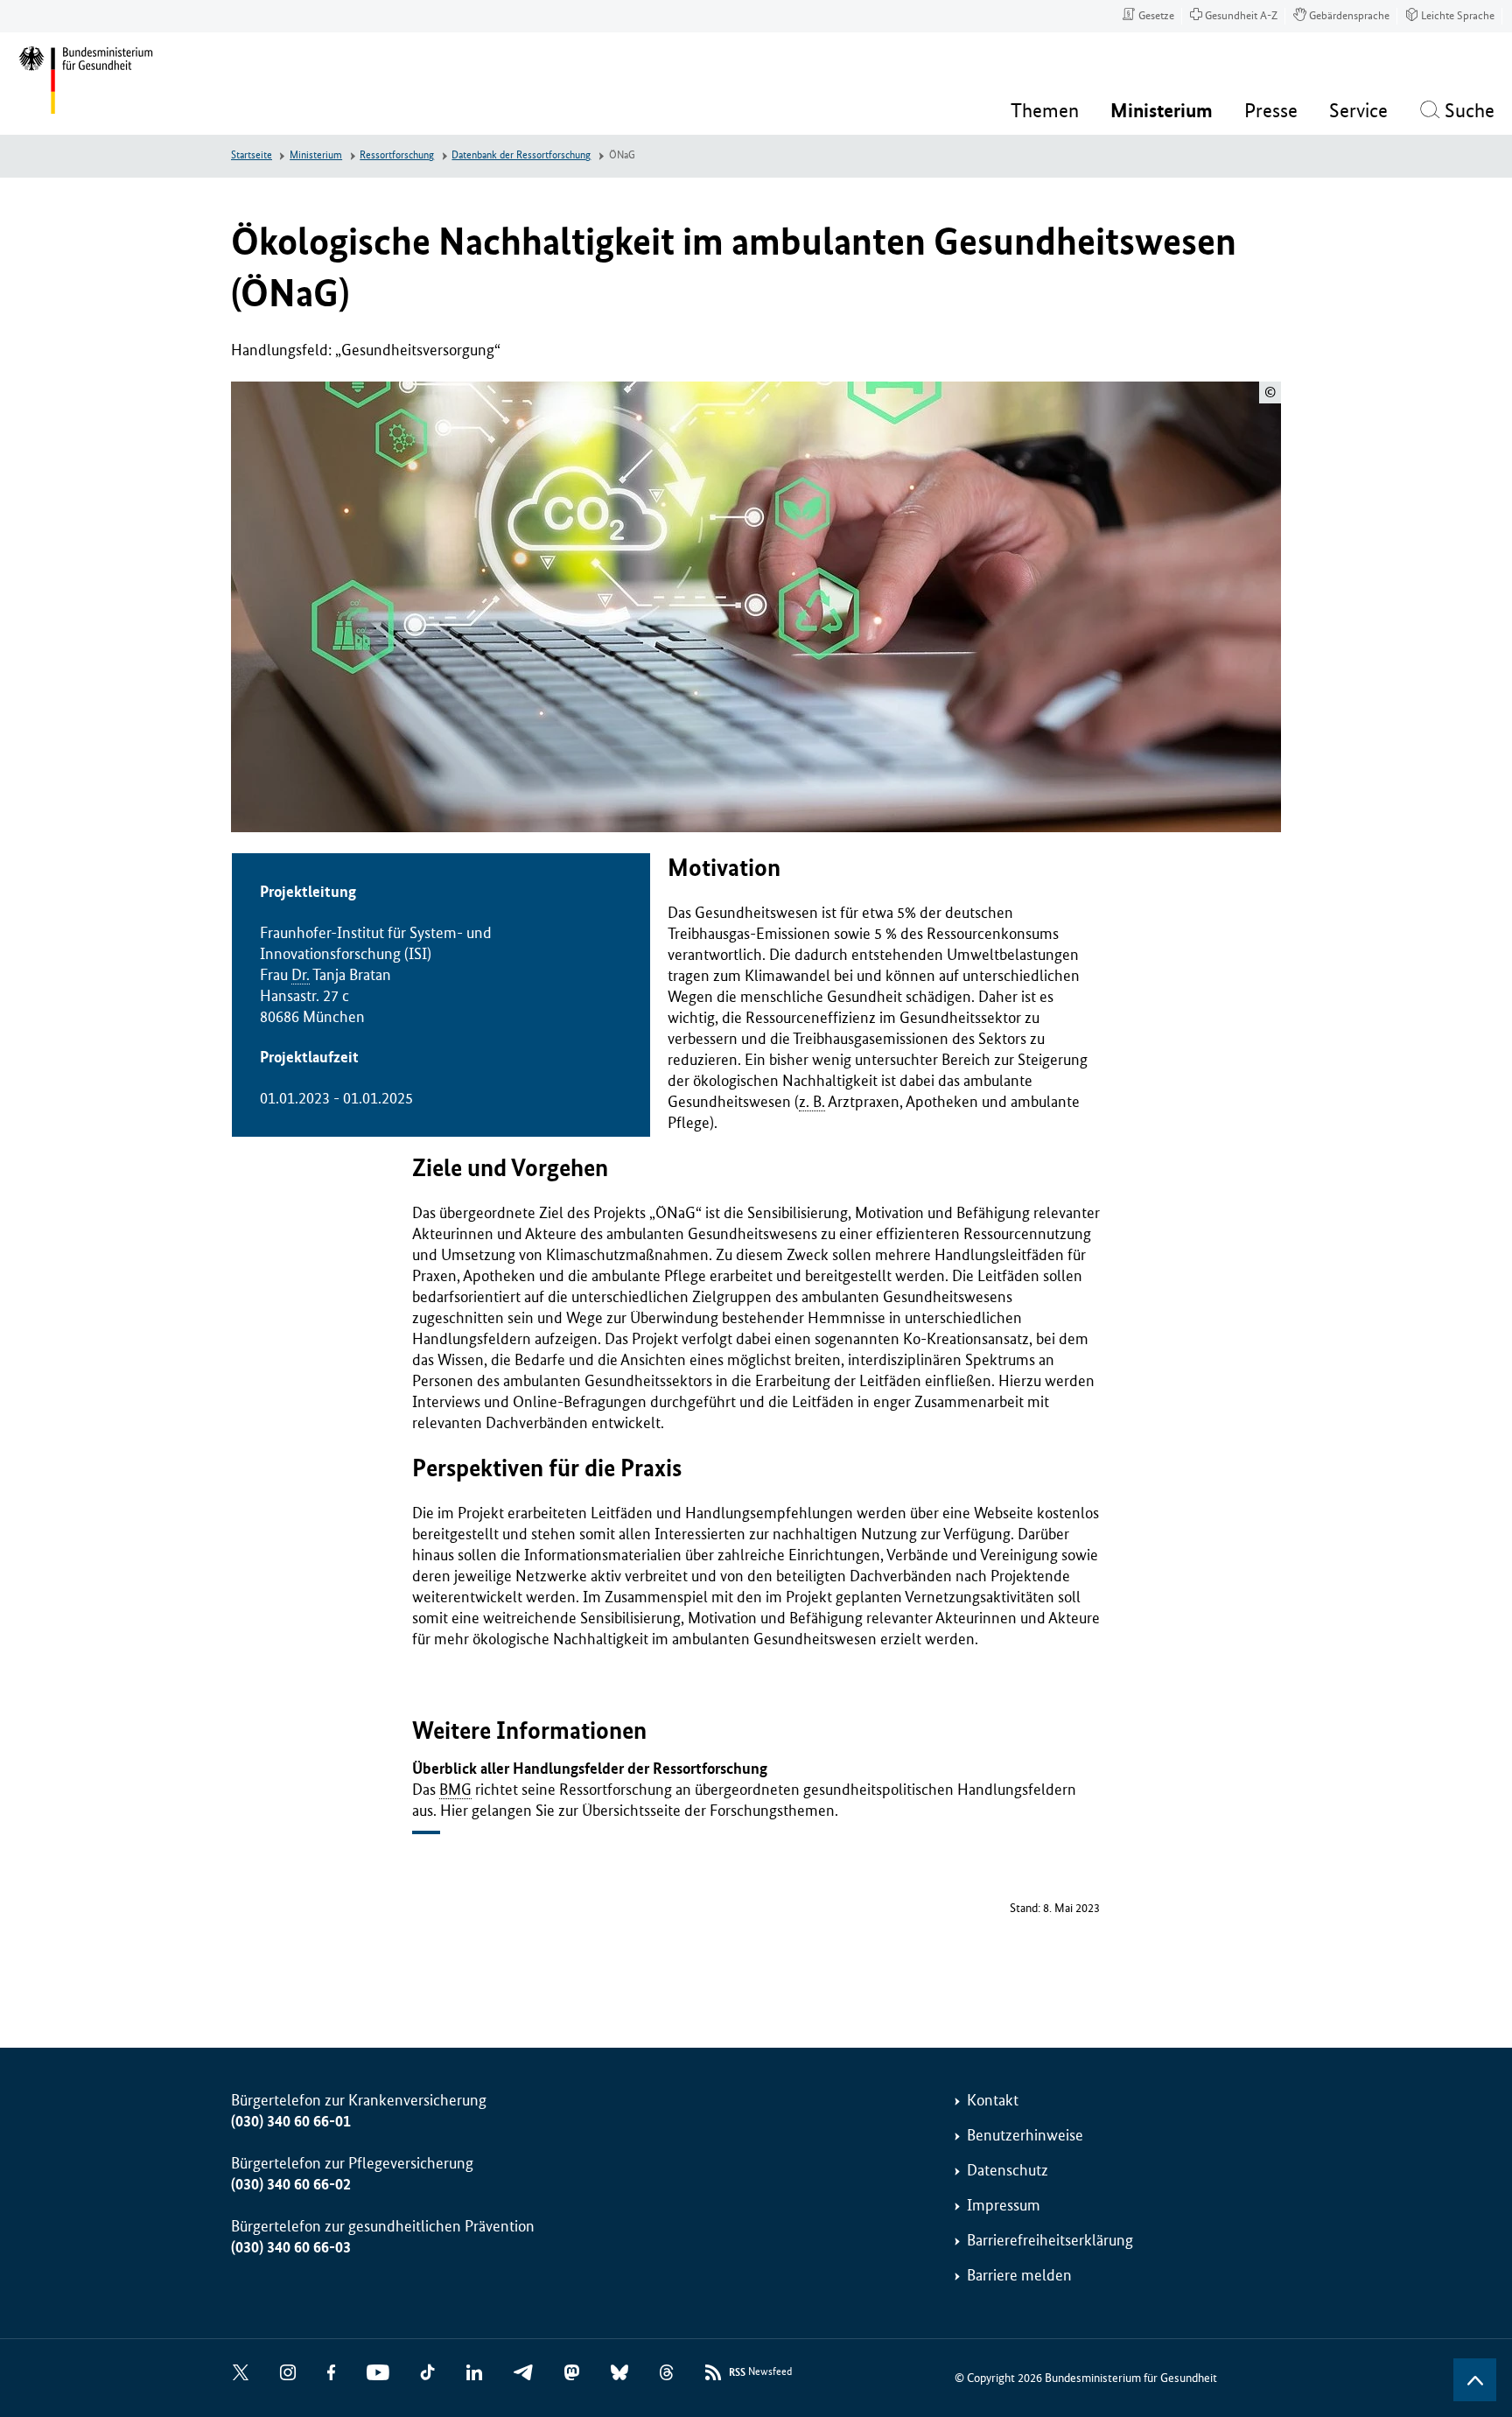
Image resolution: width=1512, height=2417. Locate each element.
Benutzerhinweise (1025, 2135)
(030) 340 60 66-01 (291, 2121)
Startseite (252, 155)
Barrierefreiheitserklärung (1050, 2240)
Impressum (1004, 2205)
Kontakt (993, 2100)
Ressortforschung (397, 155)
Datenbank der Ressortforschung (521, 155)
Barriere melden (1019, 2275)
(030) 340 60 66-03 (291, 2247)
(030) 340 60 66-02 (291, 2184)
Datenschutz (1008, 2170)
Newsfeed (760, 2372)
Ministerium (316, 155)
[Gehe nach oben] (1475, 2380)
